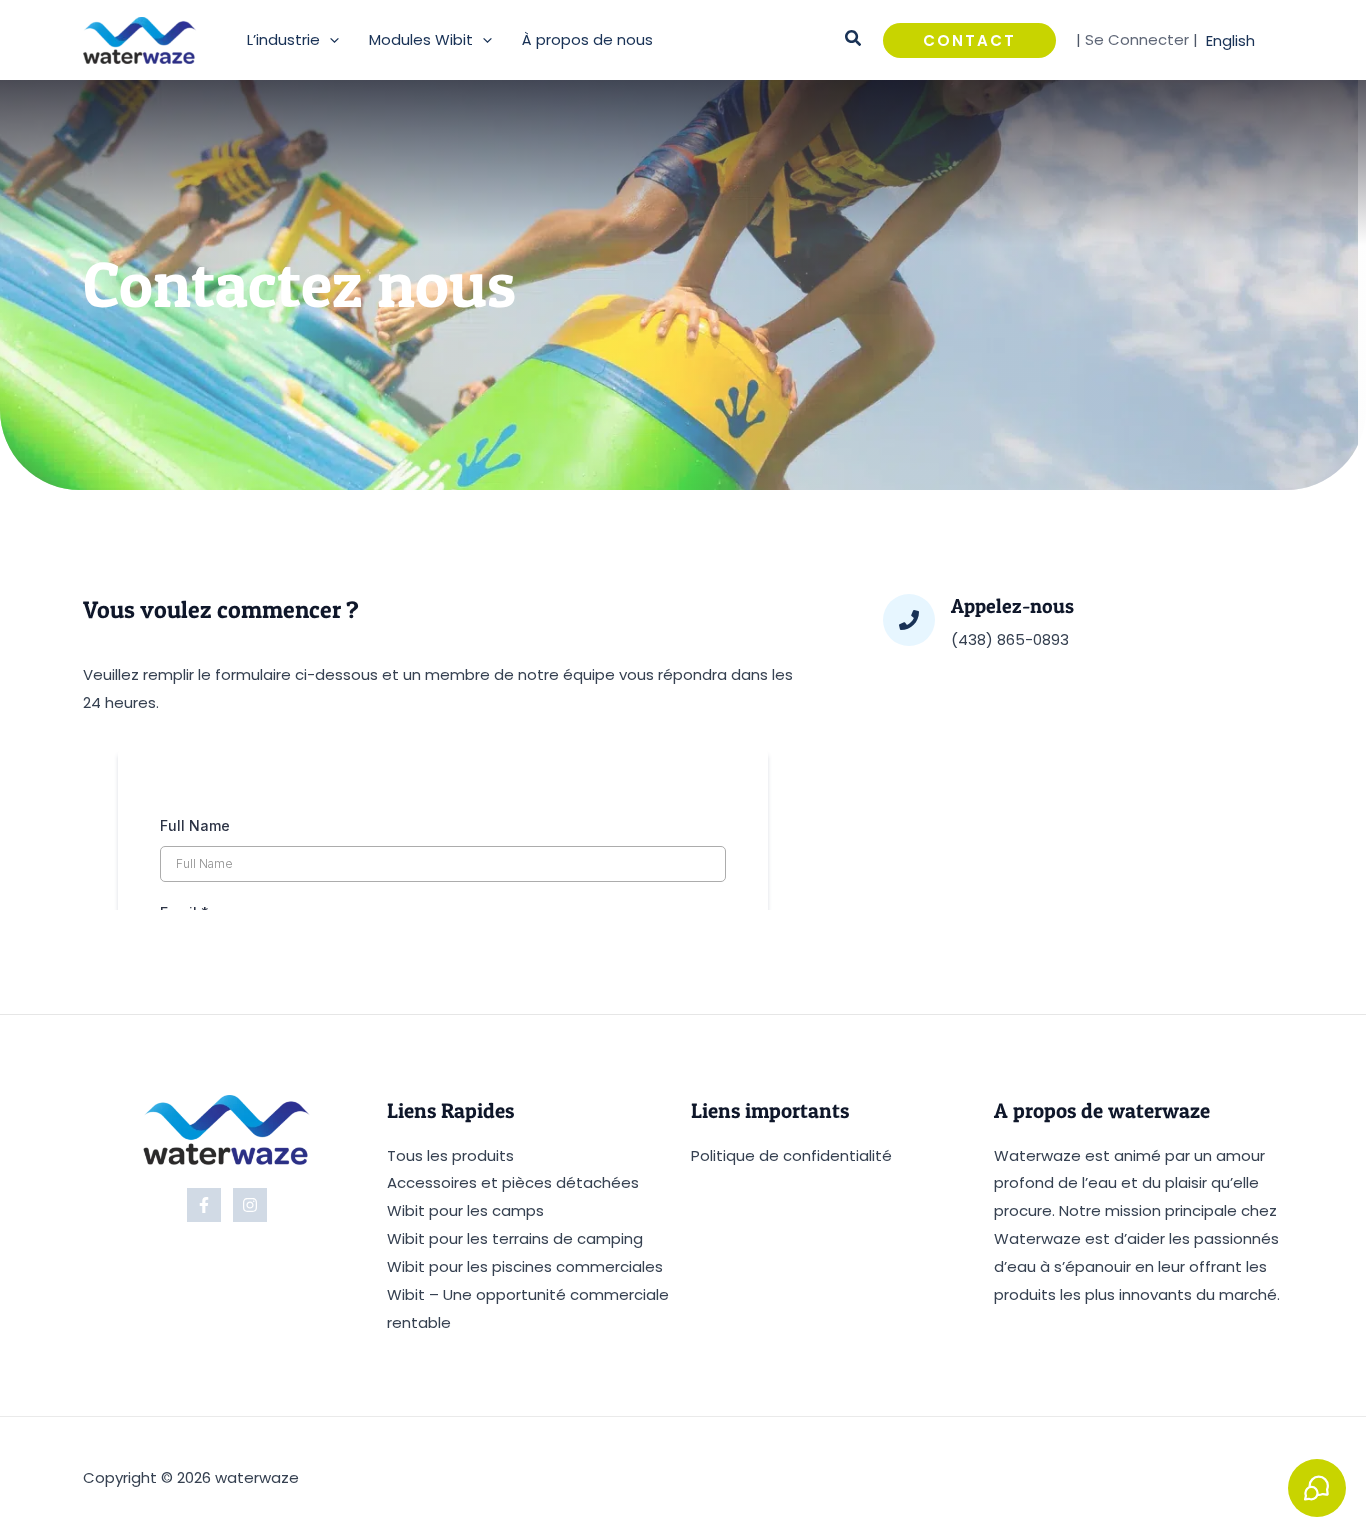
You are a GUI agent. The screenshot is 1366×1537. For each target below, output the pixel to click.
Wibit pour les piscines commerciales (525, 1266)
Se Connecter (1137, 39)
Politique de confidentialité (791, 1155)
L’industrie (283, 39)
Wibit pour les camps (465, 1210)
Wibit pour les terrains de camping (515, 1238)
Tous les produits (450, 1155)
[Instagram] (250, 1205)
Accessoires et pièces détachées (513, 1182)
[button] (329, 40)
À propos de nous (587, 39)
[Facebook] (204, 1205)
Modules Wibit (421, 39)
